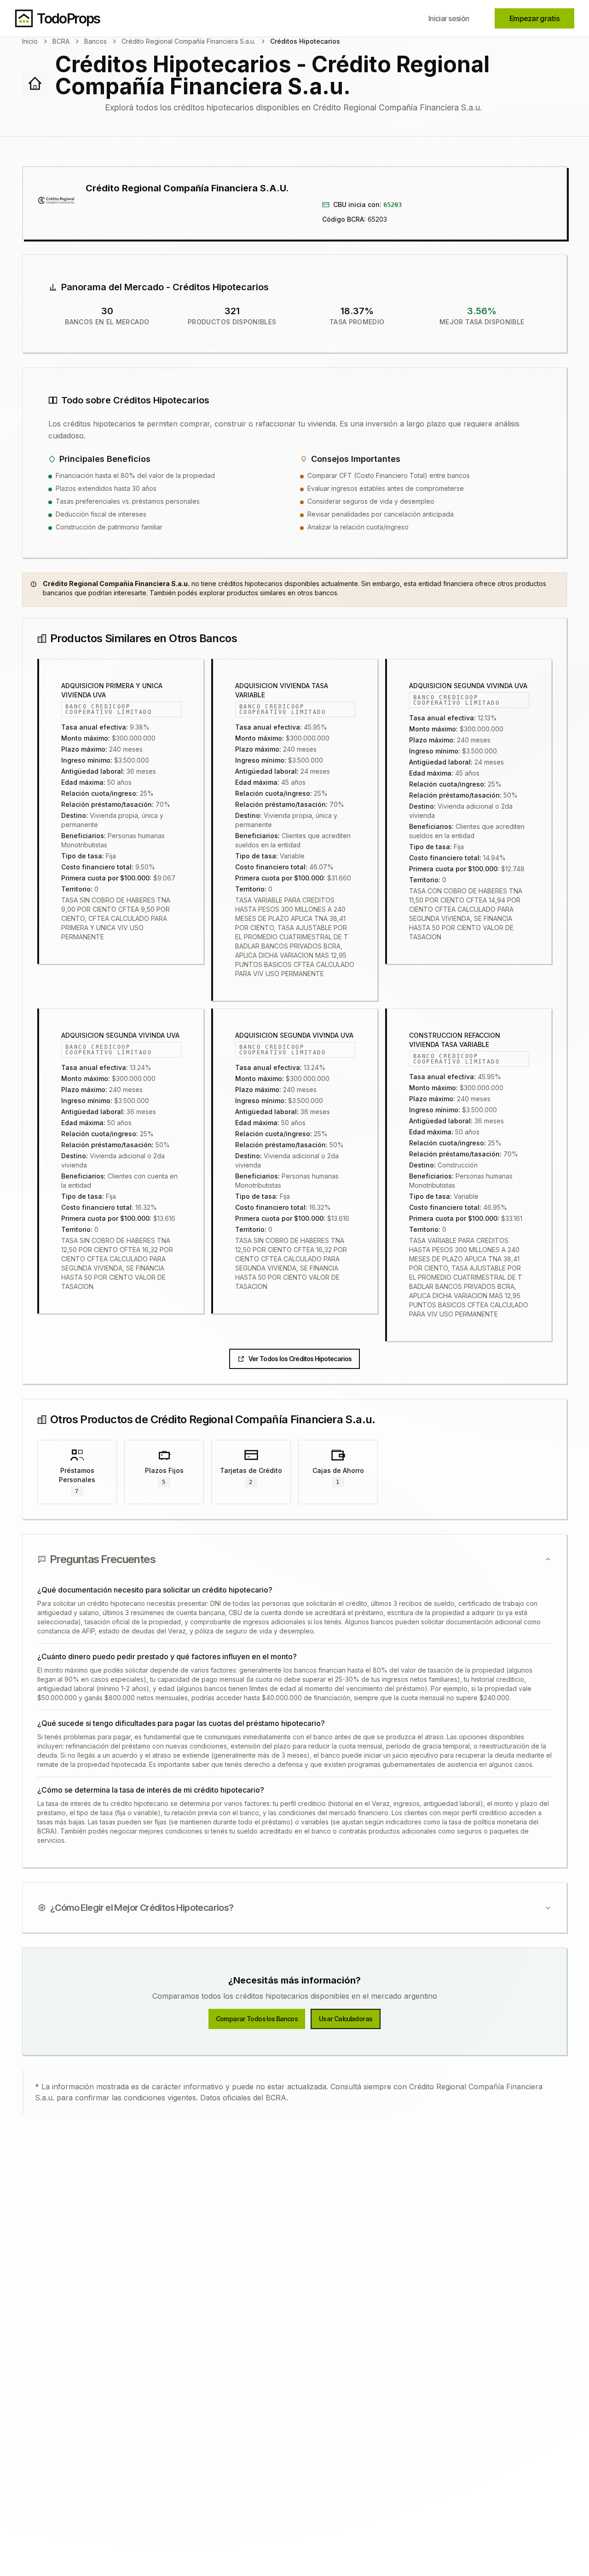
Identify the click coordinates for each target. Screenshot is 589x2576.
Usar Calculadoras (346, 2019)
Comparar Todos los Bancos (257, 2019)
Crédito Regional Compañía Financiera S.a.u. (188, 41)
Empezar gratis (534, 18)
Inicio (30, 41)
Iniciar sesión (449, 18)
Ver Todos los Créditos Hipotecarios (300, 1359)
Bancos (95, 41)
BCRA (61, 41)
